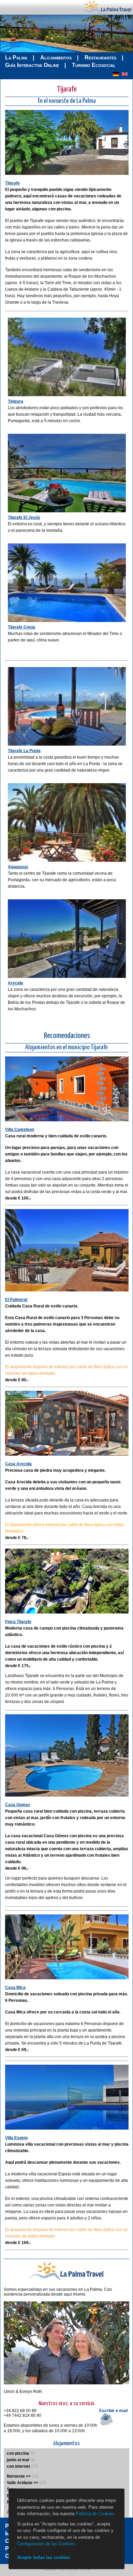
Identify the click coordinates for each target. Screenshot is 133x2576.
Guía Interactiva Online (32, 65)
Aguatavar (18, 867)
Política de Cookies (95, 2514)
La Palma (16, 58)
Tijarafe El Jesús (24, 517)
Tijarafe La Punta (24, 751)
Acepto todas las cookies (43, 2557)
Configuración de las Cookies (46, 2544)
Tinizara (16, 401)
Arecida (16, 983)
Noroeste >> (19, 2476)
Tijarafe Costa (21, 627)
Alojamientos (56, 58)
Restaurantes (100, 58)
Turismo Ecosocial (94, 65)
